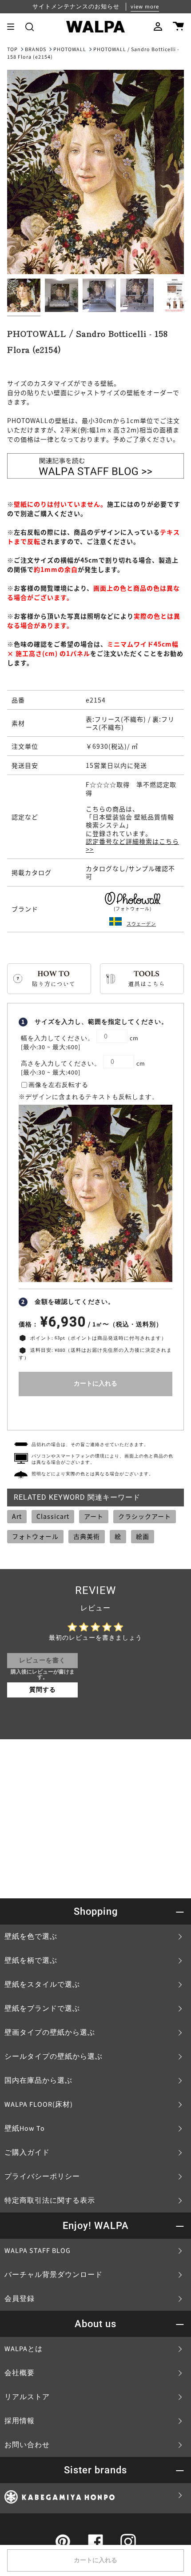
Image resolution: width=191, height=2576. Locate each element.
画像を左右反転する (58, 1085)
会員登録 (20, 2299)
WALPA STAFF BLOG (38, 2251)
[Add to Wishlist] (95, 1411)
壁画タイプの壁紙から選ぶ (50, 2033)
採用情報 (20, 2421)
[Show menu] (14, 27)
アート (94, 1516)
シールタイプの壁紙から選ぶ (54, 2057)
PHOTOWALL (70, 50)
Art (17, 1516)
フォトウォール (35, 1536)
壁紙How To (25, 2129)
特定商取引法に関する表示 (50, 2201)
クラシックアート (145, 1516)
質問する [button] (43, 1690)
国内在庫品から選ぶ (38, 2081)
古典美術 (87, 1536)
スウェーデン (141, 924)
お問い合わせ (27, 2445)
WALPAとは (24, 2349)
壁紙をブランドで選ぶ (42, 2009)
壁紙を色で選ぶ (31, 1937)
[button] (30, 27)
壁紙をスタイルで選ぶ (42, 1985)
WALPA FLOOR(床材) (39, 2105)
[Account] (158, 27)
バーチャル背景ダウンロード (54, 2275)
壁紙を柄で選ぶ (31, 1961)
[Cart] (178, 27)
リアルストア (27, 2397)
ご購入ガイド (27, 2153)
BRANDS (36, 50)
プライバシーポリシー (42, 2177)
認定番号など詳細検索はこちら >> (132, 845)
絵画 (143, 1536)
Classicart (53, 1516)
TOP (12, 50)
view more (145, 7)
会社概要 (20, 2373)
